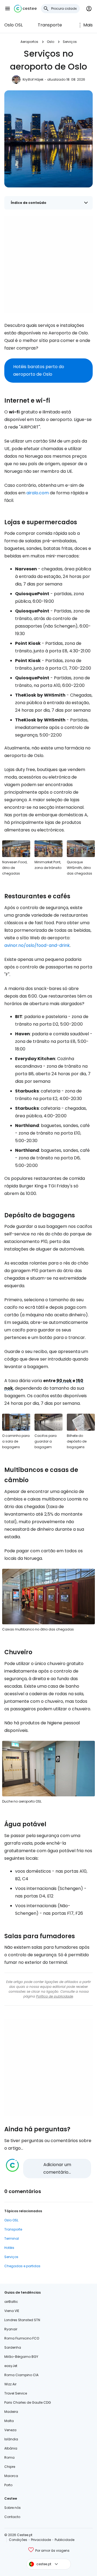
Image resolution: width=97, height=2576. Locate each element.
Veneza (10, 2430)
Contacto (12, 2517)
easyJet (11, 2366)
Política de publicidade (55, 1996)
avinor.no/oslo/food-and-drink (37, 945)
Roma (9, 2457)
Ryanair (11, 2329)
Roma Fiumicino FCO (22, 2338)
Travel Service (16, 2393)
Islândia (11, 2439)
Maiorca (11, 2476)
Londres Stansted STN (22, 2320)
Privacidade (41, 2540)
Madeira (11, 2412)
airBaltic (11, 2302)
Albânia (11, 2448)
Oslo (51, 42)
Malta (9, 2421)
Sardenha (13, 2347)
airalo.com (38, 493)
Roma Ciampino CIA (21, 2375)
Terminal (12, 2238)
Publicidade (65, 2540)
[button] (8, 9)
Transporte (50, 25)
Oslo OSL (13, 25)
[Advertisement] (48, 265)
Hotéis (9, 2248)
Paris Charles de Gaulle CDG (28, 2402)
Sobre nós (13, 2508)
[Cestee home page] (25, 9)
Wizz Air (10, 2384)
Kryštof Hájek (33, 79)
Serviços (70, 42)
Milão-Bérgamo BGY (21, 2357)
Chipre (10, 2467)
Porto (8, 2485)
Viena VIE (12, 2311)
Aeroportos (29, 42)
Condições (18, 2540)
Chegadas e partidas (22, 2266)
